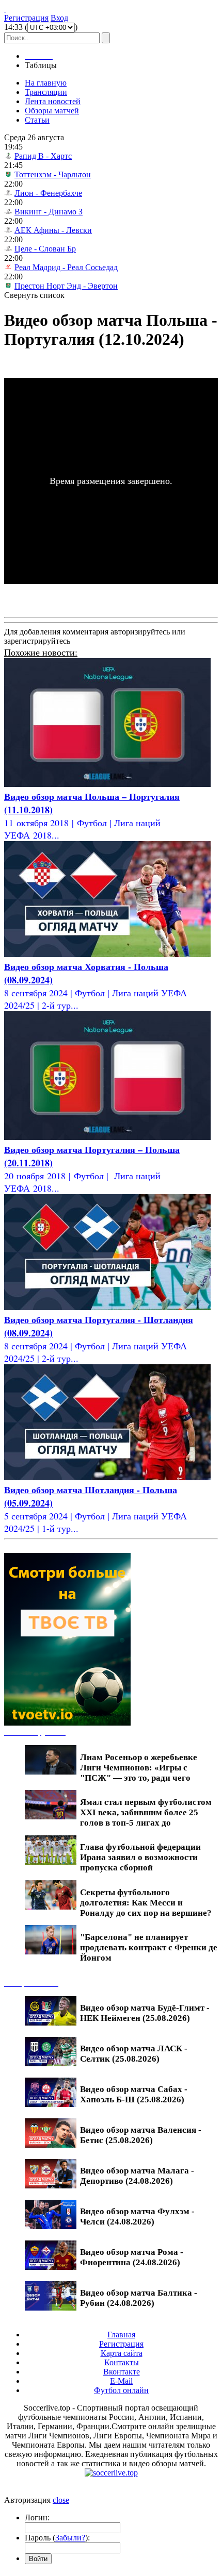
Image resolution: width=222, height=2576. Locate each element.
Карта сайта (122, 2353)
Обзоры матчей (52, 111)
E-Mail (121, 2381)
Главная (121, 2335)
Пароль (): (57, 2538)
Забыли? (70, 2538)
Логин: (37, 2518)
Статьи (37, 120)
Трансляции (46, 92)
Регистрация (26, 18)
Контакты (122, 2362)
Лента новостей (53, 101)
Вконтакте (122, 2372)
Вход (59, 18)
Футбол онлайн (121, 2390)
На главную (46, 83)
